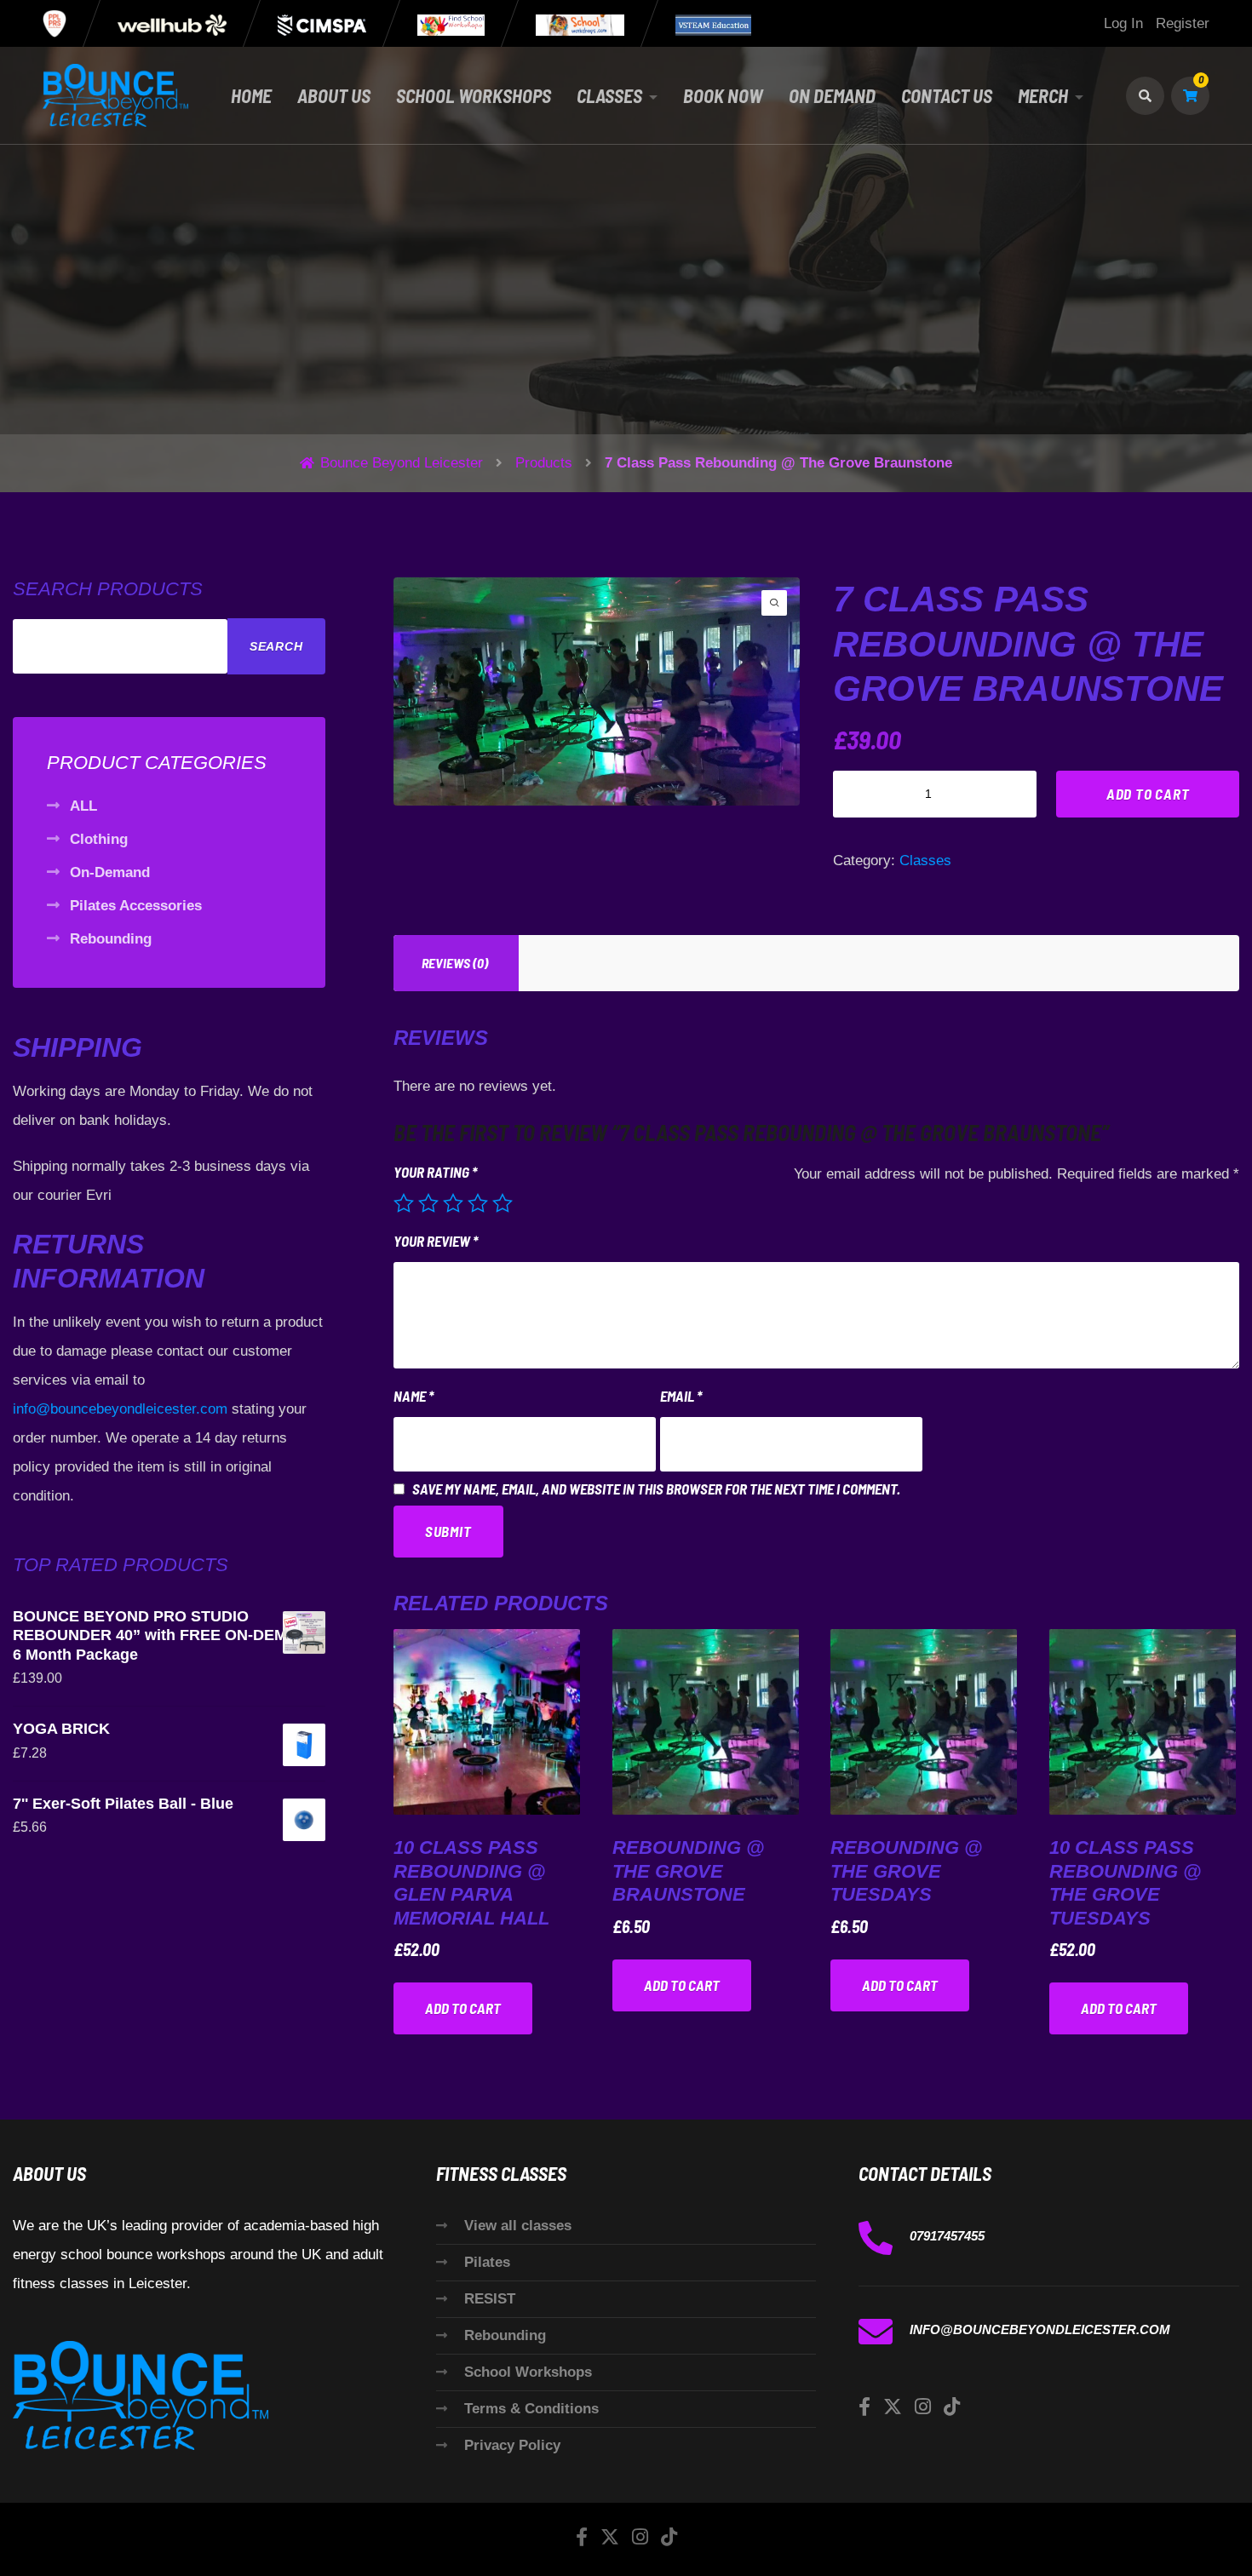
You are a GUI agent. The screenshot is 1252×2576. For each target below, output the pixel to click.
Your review (436, 1241)
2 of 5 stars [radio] (428, 1203)
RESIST (490, 2299)
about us (334, 95)
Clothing (99, 839)
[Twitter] (893, 2407)
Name (414, 1396)
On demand (832, 95)
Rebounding (111, 939)
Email (681, 1396)
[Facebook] (864, 2407)
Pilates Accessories (136, 906)
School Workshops (528, 2372)
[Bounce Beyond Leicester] (115, 95)
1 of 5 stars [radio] (404, 1203)
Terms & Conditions (531, 2409)
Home (251, 95)
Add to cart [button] (463, 2008)
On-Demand (110, 872)
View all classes (518, 2226)
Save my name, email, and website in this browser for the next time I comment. (656, 1489)
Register (1183, 23)
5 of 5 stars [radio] (503, 1203)
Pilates (487, 2262)
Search (276, 646)
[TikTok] (952, 2407)
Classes (609, 95)
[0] (1190, 96)
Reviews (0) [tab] (455, 963)
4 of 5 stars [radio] (478, 1203)
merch (1043, 95)
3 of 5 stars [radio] (453, 1203)
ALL (83, 806)
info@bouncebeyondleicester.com (120, 1409)
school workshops (474, 95)
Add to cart (1148, 794)
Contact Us (947, 95)
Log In (1123, 23)
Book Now (723, 95)
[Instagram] (923, 2407)
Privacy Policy (512, 2445)
